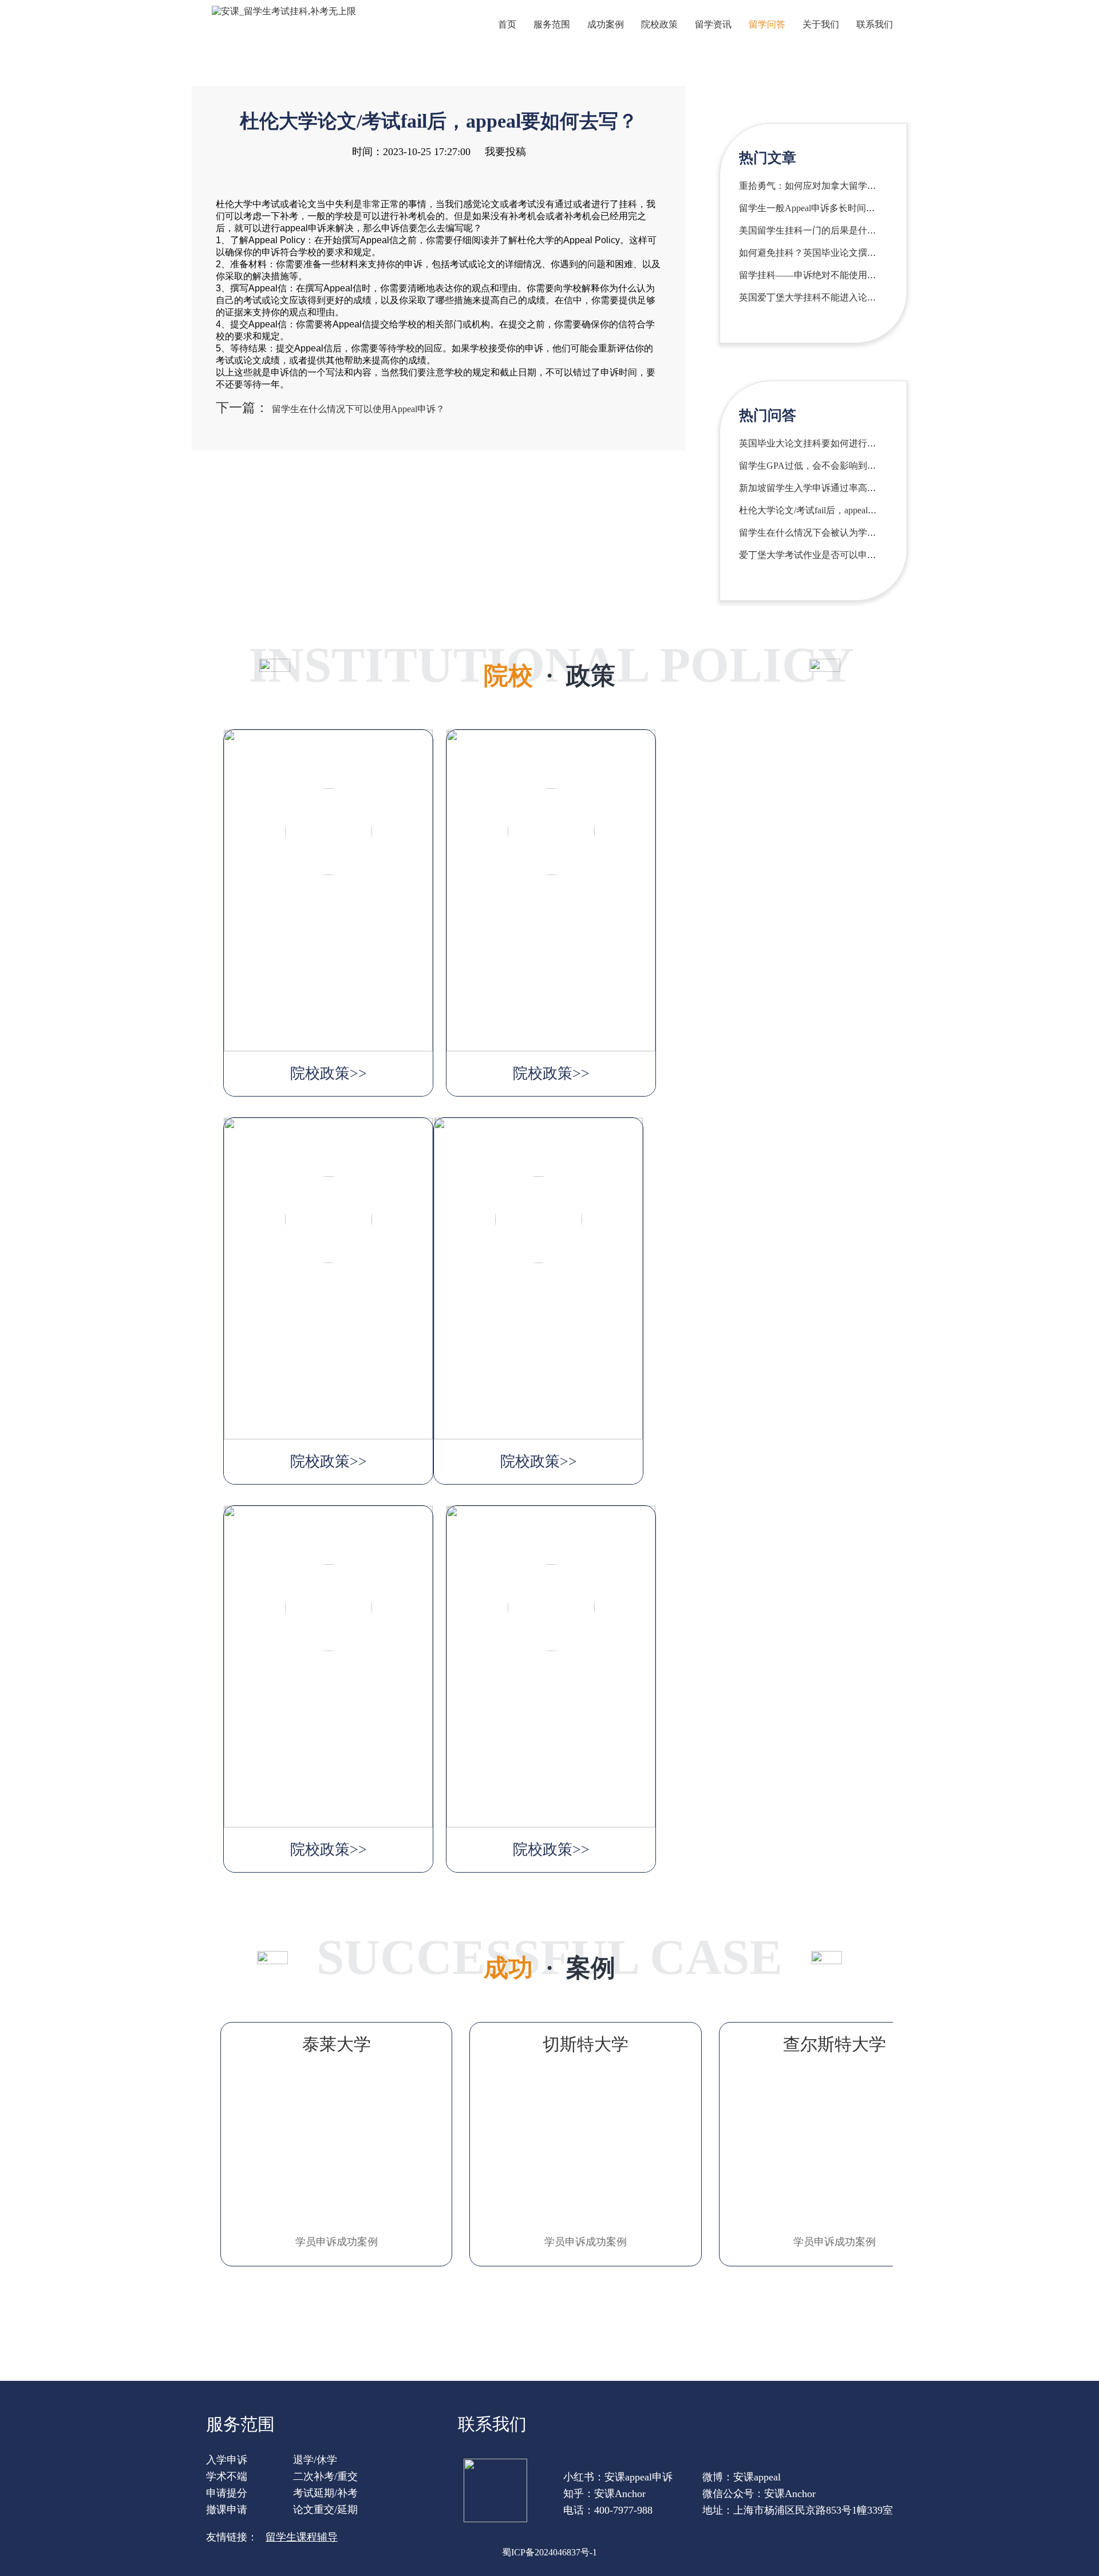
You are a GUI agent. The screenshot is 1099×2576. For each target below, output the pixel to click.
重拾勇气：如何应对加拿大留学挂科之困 (821, 186)
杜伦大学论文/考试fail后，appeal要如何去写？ (831, 510)
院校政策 (659, 24)
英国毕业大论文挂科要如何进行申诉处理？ (826, 443)
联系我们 (875, 24)
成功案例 (606, 24)
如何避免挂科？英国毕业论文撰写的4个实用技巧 (837, 253)
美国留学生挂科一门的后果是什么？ (812, 230)
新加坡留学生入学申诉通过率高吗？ (812, 488)
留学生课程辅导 (302, 2537)
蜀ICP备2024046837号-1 (549, 2552)
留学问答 (767, 24)
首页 (507, 24)
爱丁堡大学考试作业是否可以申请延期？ (821, 555)
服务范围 (552, 24)
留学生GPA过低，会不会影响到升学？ (817, 466)
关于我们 (821, 24)
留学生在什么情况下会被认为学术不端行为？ (831, 533)
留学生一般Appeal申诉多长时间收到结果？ (825, 208)
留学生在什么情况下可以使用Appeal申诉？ (358, 409)
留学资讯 (713, 24)
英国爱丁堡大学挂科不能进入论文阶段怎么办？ (835, 297)
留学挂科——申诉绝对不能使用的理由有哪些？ (835, 275)
